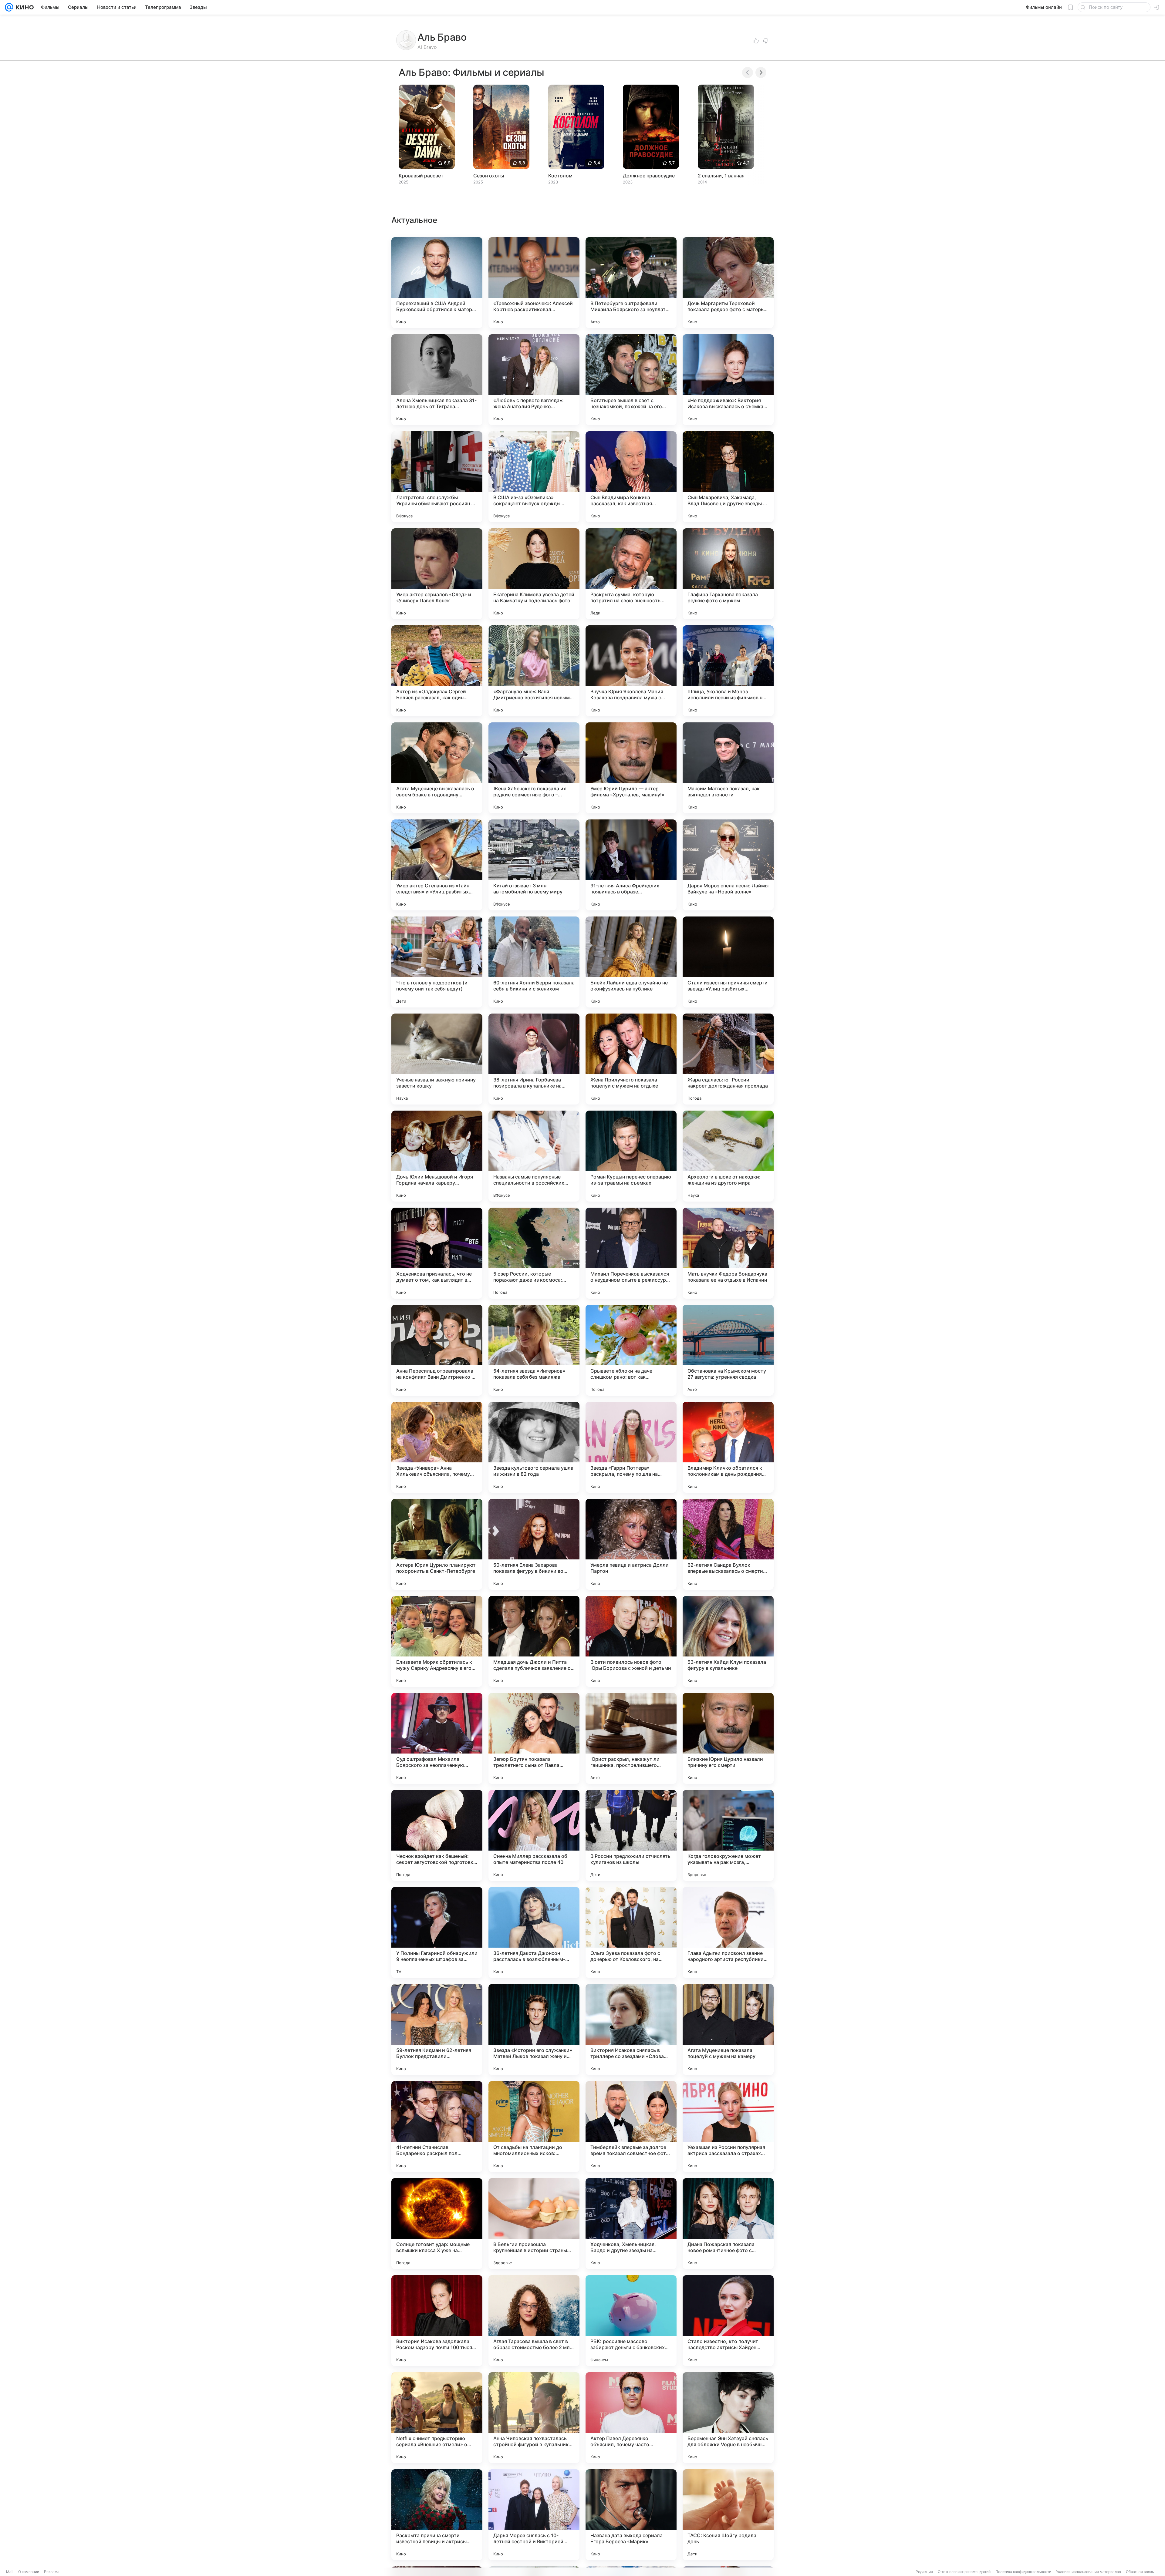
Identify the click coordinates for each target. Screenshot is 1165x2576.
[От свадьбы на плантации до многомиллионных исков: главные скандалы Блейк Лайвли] (534, 2127)
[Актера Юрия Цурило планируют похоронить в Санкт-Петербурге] (437, 1544)
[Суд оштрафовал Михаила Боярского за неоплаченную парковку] (437, 1738)
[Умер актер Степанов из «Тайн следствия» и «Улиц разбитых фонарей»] (437, 865)
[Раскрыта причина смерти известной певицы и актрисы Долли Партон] (437, 2515)
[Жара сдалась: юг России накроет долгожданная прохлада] (728, 1059)
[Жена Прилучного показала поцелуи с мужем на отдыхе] (631, 1059)
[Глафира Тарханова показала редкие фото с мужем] (728, 574)
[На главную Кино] (24, 7)
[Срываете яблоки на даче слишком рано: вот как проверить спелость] (631, 1350)
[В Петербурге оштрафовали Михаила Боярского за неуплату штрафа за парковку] (631, 283)
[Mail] (9, 7)
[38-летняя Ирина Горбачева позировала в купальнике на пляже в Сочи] (534, 1059)
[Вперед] (761, 72)
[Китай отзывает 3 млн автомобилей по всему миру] (534, 865)
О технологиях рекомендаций (964, 2572)
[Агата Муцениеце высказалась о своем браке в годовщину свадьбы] (437, 768)
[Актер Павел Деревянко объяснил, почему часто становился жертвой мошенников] (631, 2418)
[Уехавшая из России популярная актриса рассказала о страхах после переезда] (728, 2127)
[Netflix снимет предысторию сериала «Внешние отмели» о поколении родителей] (437, 2418)
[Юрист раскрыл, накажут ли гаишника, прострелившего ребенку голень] (631, 1738)
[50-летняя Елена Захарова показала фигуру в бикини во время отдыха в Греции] (534, 1544)
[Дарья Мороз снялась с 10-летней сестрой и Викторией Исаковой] (534, 2515)
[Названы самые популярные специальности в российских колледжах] (534, 1156)
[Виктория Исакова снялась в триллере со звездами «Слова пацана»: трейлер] (631, 2030)
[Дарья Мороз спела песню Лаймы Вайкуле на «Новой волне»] (728, 865)
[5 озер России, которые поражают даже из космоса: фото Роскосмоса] (534, 1253)
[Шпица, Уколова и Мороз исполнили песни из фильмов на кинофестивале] (728, 671)
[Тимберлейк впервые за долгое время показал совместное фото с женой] (631, 2127)
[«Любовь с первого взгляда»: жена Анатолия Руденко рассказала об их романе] (534, 380)
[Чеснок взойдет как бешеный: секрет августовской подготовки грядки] (437, 1835)
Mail (10, 2572)
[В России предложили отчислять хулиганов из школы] (631, 1835)
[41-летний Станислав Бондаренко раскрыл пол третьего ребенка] (437, 2127)
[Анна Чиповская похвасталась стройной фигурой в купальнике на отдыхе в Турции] (534, 2418)
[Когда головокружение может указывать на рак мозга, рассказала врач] (728, 1835)
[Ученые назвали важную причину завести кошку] (437, 1059)
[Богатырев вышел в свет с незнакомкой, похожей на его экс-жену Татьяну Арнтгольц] (631, 380)
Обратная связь (1140, 2572)
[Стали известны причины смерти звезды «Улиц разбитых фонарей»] (728, 962)
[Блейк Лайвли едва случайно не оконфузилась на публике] (631, 962)
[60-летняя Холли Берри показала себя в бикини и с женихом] (534, 962)
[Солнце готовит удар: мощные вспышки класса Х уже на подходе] (437, 2224)
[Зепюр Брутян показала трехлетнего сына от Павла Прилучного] (534, 1738)
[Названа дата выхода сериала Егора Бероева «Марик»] (631, 2515)
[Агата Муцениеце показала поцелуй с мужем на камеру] (728, 2030)
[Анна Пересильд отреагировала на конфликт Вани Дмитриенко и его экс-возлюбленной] (437, 1350)
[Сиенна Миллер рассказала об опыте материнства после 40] (534, 1835)
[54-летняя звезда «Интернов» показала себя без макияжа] (534, 1350)
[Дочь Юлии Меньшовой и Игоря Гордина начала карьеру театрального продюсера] (437, 1156)
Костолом (560, 176)
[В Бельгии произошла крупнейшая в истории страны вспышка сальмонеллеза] (534, 2224)
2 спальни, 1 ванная (721, 176)
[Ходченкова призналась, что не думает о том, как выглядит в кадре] (437, 1253)
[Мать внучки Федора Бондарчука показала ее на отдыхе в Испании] (728, 1253)
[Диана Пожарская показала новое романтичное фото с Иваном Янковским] (728, 2224)
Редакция (924, 2572)
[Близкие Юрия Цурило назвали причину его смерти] (728, 1738)
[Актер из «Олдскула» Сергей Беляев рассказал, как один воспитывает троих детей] (437, 671)
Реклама (52, 2572)
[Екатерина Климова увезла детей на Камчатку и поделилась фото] (534, 574)
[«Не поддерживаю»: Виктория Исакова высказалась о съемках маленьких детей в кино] (728, 380)
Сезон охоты (489, 176)
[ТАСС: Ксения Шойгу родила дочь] (728, 2515)
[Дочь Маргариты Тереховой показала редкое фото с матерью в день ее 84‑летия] (728, 283)
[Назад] (748, 72)
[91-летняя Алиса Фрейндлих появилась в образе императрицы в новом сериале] (631, 865)
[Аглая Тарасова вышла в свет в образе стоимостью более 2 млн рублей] (534, 2321)
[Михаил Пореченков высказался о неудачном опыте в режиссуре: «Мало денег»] (631, 1253)
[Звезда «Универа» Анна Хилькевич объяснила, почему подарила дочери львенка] (437, 1447)
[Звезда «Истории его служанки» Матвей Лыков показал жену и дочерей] (534, 2030)
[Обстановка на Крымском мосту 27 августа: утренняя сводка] (728, 1350)
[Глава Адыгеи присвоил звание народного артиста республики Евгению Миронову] (728, 1932)
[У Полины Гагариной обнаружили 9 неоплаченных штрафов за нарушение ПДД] (437, 1932)
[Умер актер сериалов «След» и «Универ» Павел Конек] (437, 574)
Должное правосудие (649, 176)
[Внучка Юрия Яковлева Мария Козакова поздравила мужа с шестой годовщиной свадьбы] (631, 671)
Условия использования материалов (1089, 2572)
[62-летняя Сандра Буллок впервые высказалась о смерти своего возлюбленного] (728, 1544)
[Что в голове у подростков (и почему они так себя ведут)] (437, 962)
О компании (29, 2572)
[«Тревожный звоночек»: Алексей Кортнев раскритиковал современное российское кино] (534, 283)
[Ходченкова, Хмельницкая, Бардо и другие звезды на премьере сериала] (631, 2224)
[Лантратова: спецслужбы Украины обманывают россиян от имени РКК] (437, 477)
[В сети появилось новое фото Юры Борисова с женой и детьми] (631, 1641)
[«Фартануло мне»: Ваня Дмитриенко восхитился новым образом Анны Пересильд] (534, 671)
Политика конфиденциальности (1023, 2572)
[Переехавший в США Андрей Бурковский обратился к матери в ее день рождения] (437, 283)
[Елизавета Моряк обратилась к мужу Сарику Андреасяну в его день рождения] (437, 1641)
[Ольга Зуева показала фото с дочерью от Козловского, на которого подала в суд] (631, 1932)
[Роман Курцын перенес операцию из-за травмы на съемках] (631, 1156)
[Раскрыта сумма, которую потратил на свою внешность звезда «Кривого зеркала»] (631, 574)
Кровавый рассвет (421, 176)
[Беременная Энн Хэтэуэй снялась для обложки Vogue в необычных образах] (728, 2418)
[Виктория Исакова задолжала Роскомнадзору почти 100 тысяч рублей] (437, 2321)
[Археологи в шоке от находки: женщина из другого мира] (728, 1156)
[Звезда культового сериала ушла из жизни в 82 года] (534, 1447)
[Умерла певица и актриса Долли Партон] (631, 1544)
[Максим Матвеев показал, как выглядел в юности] (728, 768)
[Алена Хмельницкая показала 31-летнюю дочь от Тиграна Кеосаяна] (437, 380)
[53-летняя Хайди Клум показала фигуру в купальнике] (728, 1641)
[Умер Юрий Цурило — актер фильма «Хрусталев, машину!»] (631, 768)
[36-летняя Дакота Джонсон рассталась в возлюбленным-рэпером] (534, 1932)
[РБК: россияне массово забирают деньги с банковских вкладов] (631, 2321)
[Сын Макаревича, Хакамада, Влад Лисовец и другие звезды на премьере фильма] (728, 477)
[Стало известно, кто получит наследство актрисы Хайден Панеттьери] (728, 2321)
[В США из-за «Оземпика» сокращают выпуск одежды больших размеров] (534, 477)
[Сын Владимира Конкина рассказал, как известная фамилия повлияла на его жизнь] (631, 477)
